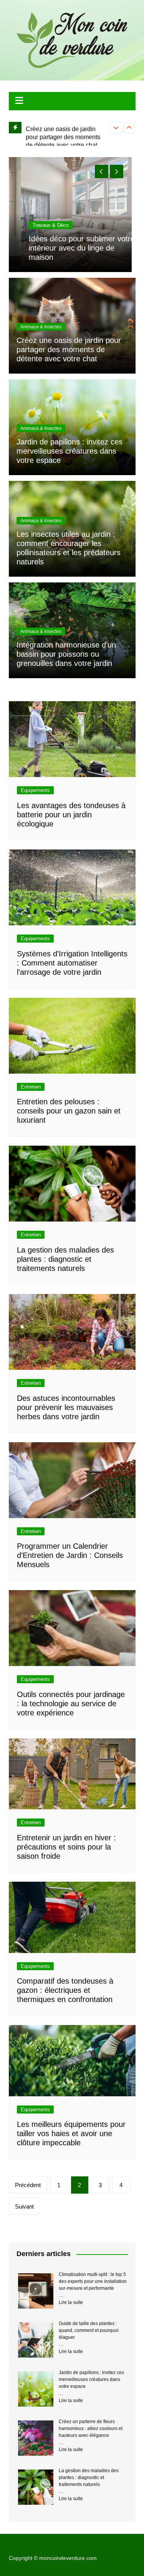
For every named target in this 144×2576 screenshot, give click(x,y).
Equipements (35, 790)
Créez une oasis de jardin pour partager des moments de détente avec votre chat (63, 134)
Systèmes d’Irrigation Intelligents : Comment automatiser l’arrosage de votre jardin (72, 963)
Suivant (24, 2206)
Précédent (28, 2185)
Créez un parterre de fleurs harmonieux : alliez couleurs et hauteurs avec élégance (91, 2428)
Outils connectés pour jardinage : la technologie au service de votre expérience (71, 1704)
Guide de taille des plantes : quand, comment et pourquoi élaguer (89, 2330)
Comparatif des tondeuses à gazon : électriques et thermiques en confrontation (65, 1990)
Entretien (31, 1087)
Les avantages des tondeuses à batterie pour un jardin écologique (71, 815)
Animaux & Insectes (41, 327)
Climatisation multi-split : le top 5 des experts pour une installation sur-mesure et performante (93, 2281)
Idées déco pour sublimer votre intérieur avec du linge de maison (70, 248)
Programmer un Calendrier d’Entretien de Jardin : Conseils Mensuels (70, 1555)
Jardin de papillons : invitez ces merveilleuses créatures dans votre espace (70, 451)
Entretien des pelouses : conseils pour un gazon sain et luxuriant (69, 1111)
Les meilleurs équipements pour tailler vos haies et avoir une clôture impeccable (71, 2133)
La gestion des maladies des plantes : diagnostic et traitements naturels (65, 1259)
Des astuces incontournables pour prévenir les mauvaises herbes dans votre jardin (66, 1407)
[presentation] (116, 128)
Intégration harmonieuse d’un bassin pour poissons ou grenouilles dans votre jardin (66, 654)
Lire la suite (71, 2302)
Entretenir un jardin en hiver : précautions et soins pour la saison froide (66, 1847)
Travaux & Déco (38, 225)
